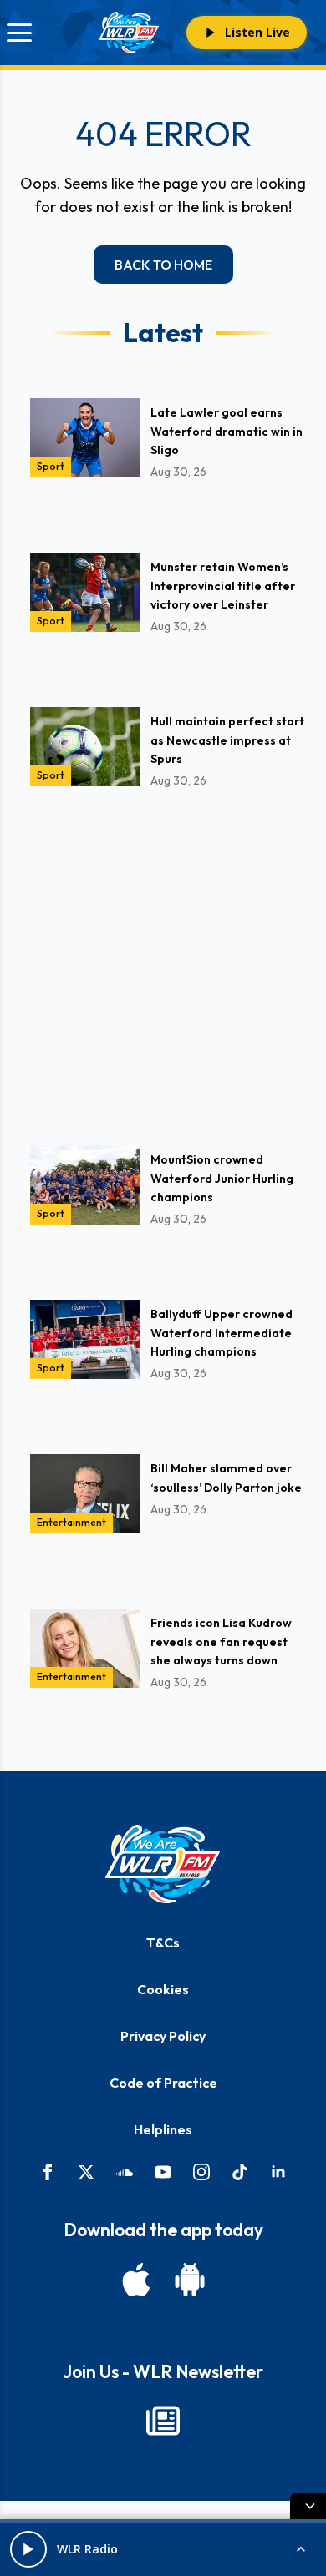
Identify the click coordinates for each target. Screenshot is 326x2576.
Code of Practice (163, 2083)
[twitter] (86, 2172)
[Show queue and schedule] (301, 2549)
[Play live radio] (28, 2549)
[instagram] (201, 2172)
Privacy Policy (163, 2036)
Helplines (163, 2129)
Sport (51, 466)
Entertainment (71, 1522)
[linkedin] (278, 2172)
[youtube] (163, 2172)
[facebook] (48, 2172)
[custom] (125, 2172)
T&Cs (163, 1942)
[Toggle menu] (19, 33)
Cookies (163, 1989)
